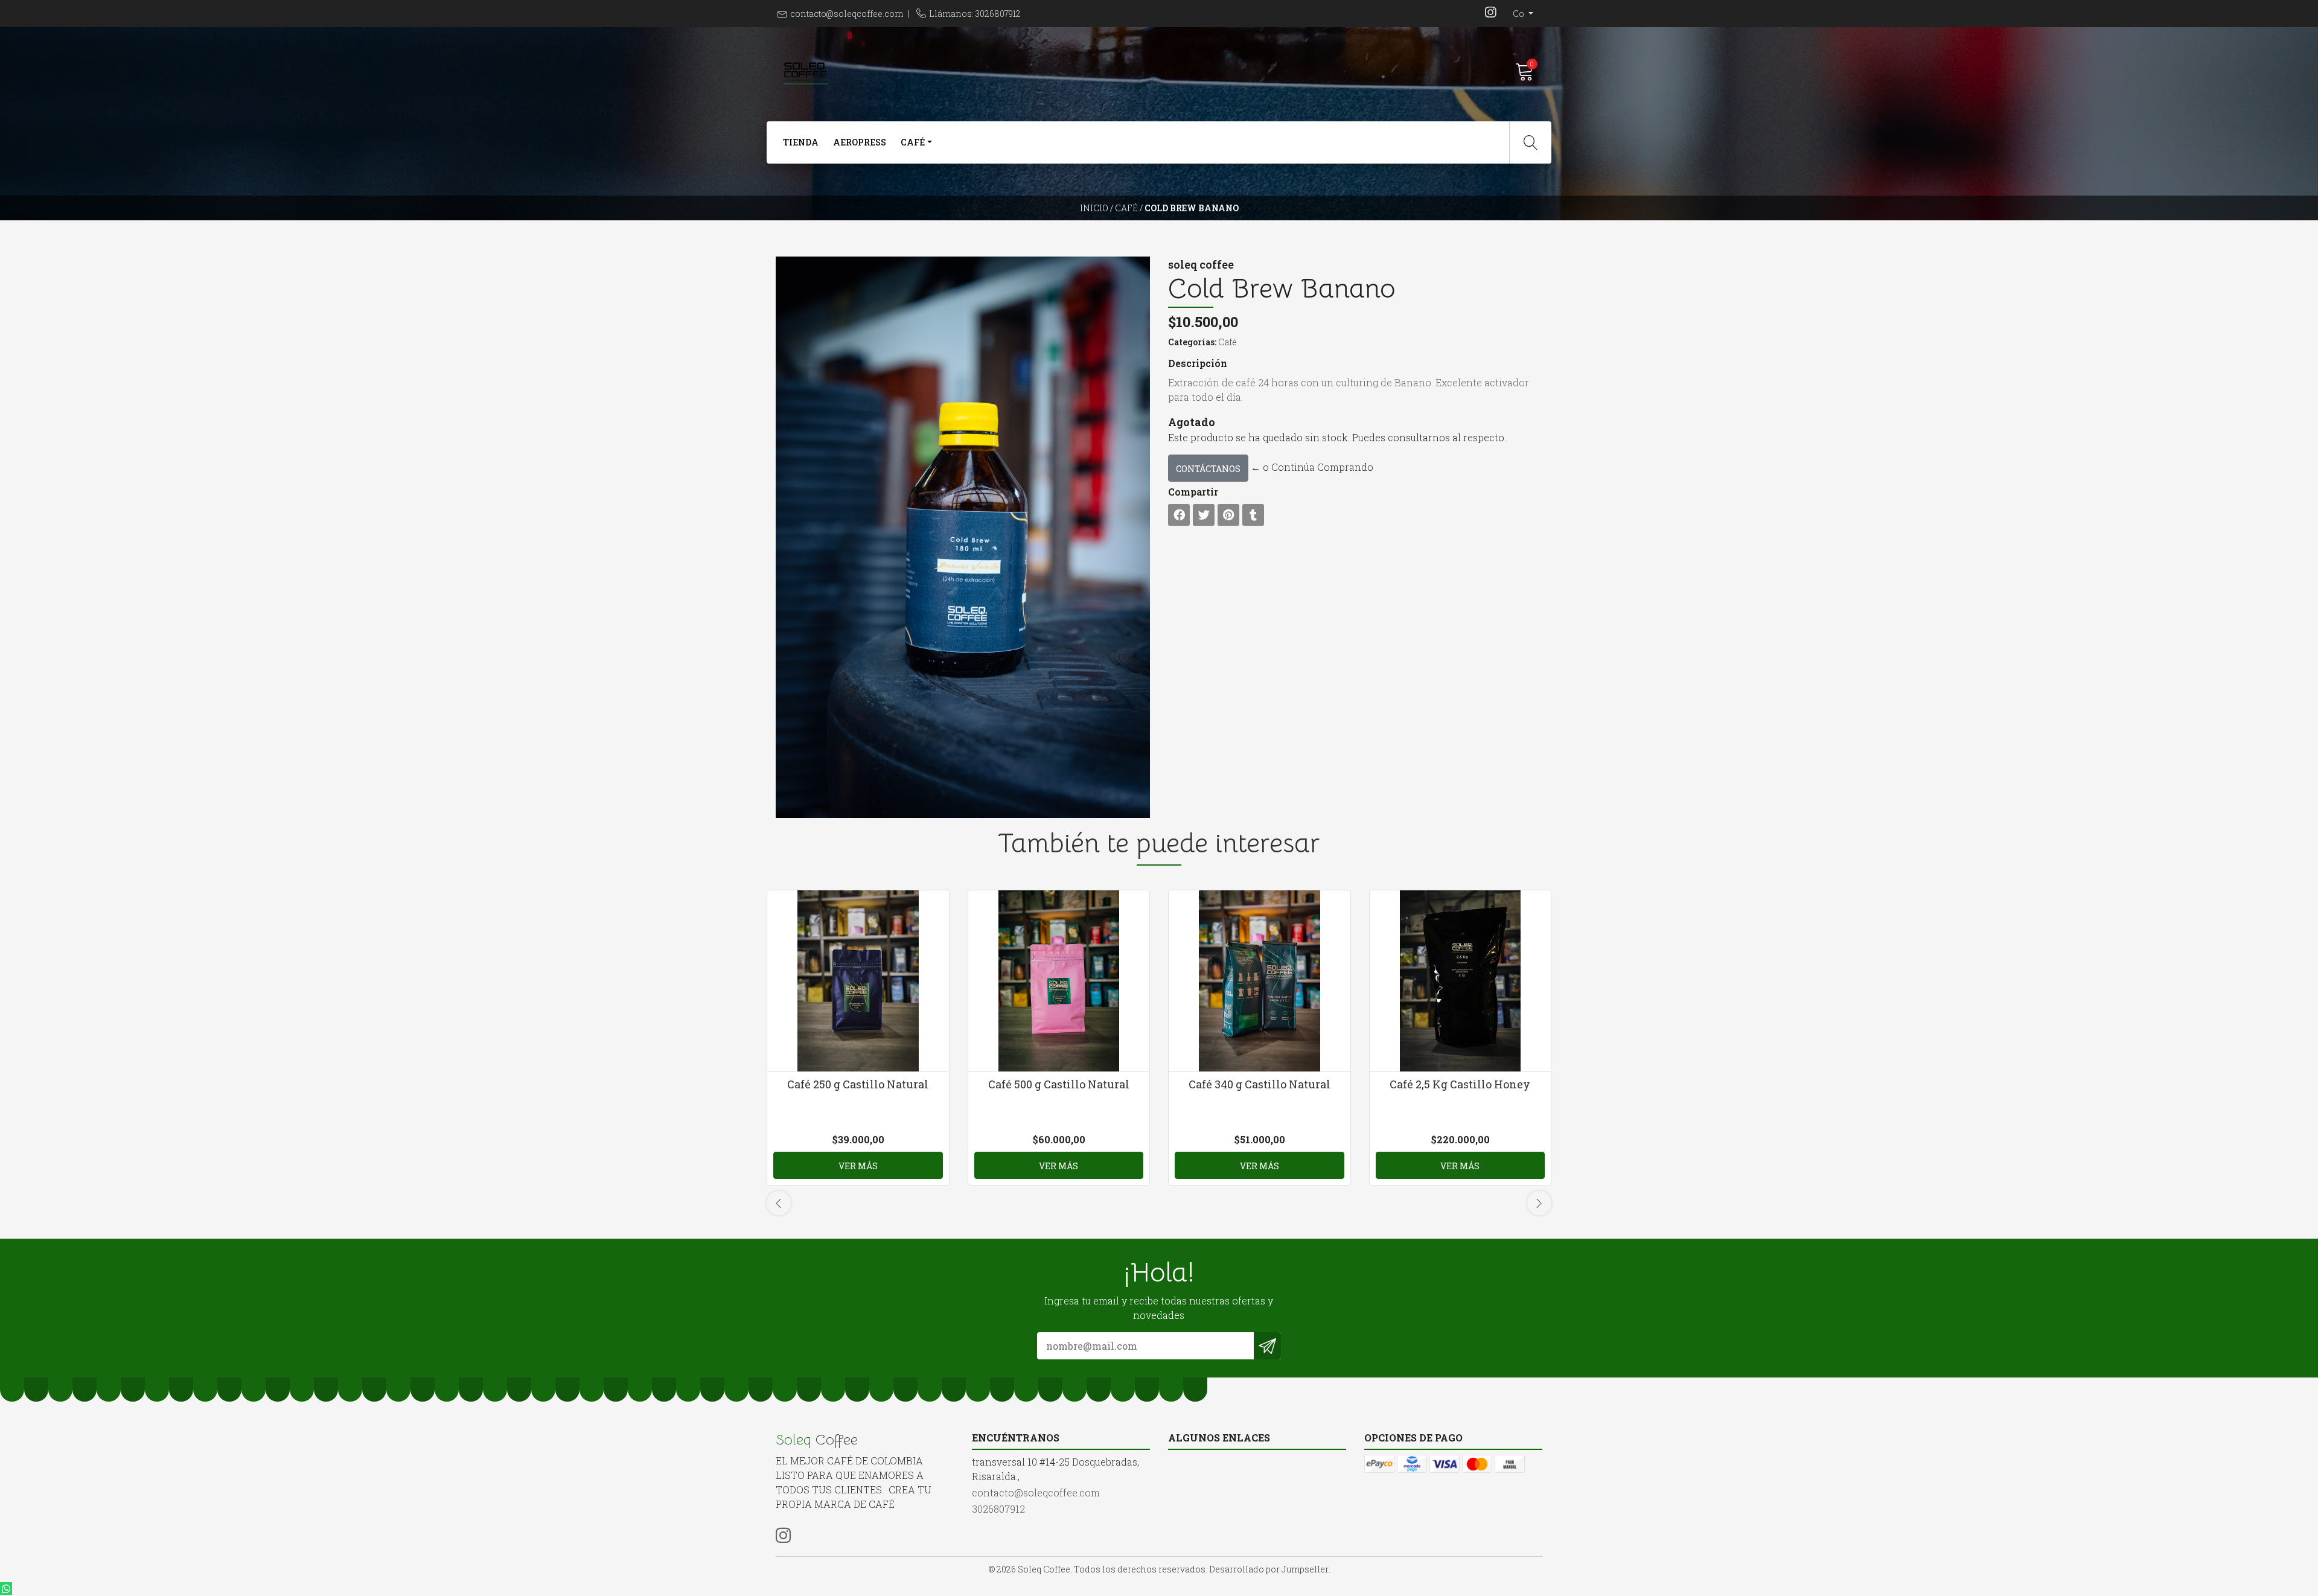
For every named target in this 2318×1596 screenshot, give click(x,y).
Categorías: (1192, 342)
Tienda (801, 142)
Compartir (1193, 492)
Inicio (1094, 208)
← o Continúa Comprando (1312, 467)
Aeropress (860, 142)
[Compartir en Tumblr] (1253, 515)
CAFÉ (913, 142)
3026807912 (998, 1509)
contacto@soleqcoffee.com (847, 14)
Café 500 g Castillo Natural (1059, 1084)
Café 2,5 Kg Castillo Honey (1460, 1084)
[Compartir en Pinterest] (1228, 515)
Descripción (1198, 363)
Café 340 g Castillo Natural (1260, 1084)
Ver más (858, 1166)
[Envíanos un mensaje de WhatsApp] (6, 1588)
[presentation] (779, 1203)
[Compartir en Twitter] (1204, 515)
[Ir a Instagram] (1490, 14)
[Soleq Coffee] (967, 72)
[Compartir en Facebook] (1179, 515)
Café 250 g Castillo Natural (858, 1084)
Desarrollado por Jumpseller (1269, 1569)
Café (1126, 208)
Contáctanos (1208, 469)
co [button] (1519, 14)
